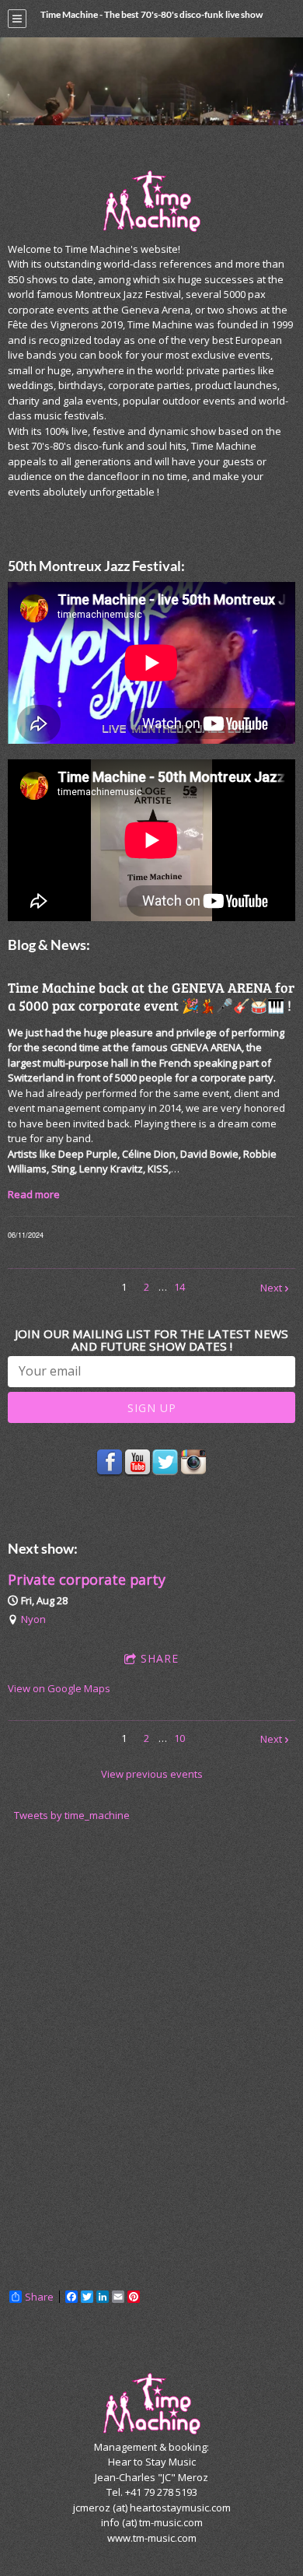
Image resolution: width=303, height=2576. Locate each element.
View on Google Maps (59, 1688)
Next (271, 1288)
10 (179, 1738)
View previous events (152, 1774)
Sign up (152, 1408)
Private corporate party (87, 1579)
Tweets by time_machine (72, 1815)
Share (160, 1658)
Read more (34, 1194)
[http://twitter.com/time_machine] (165, 1463)
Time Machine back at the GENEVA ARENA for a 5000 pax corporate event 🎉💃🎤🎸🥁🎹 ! (151, 996)
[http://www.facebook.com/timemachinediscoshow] (110, 1463)
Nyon (33, 1619)
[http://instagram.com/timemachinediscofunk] (193, 1463)
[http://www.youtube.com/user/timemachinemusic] (138, 1463)
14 (179, 1287)
